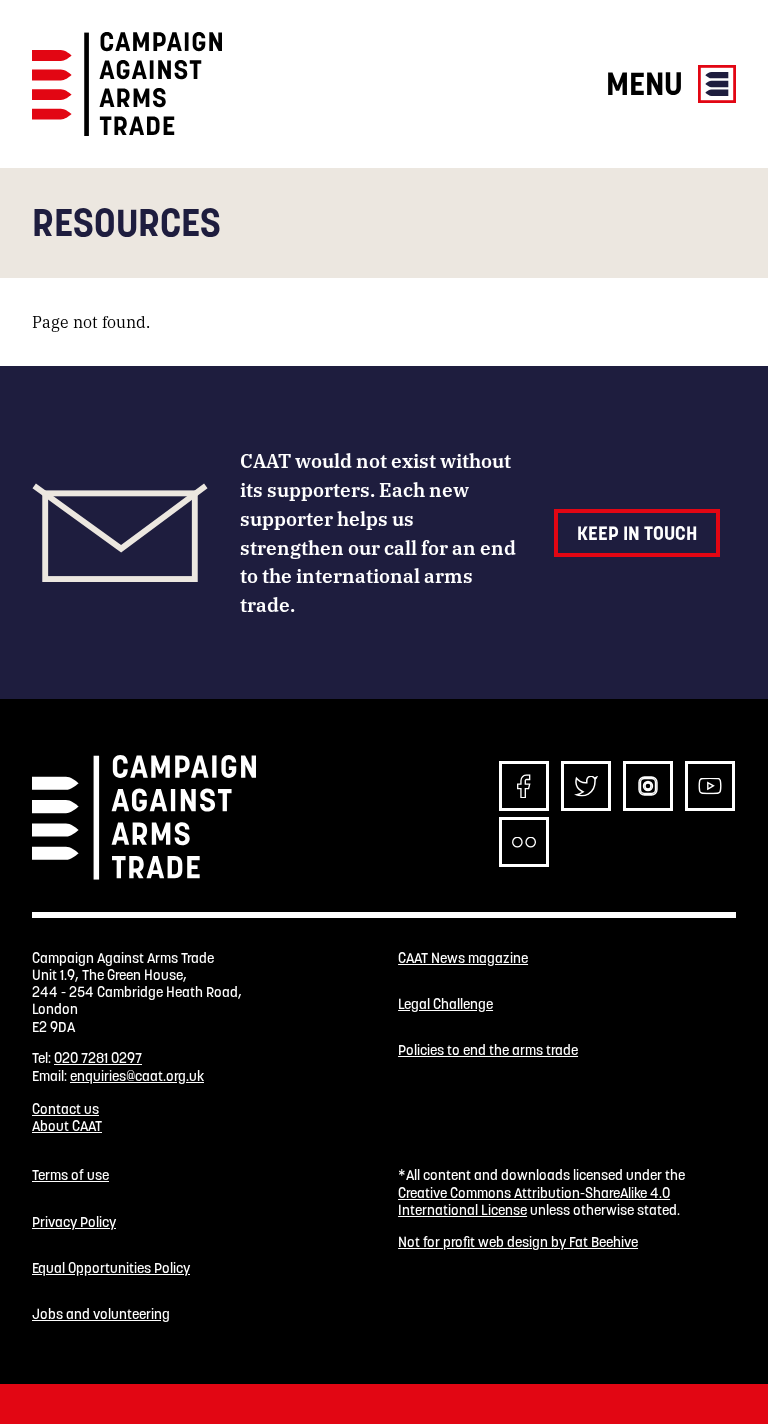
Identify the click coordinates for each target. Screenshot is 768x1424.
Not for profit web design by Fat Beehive (518, 1242)
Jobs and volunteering (101, 1314)
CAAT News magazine (463, 958)
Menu (648, 83)
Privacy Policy (74, 1222)
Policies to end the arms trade (488, 1050)
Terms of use (70, 1175)
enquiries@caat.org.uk (137, 1076)
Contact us (65, 1109)
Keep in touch (637, 533)
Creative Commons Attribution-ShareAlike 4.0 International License (534, 1201)
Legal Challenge (445, 1004)
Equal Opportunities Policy (111, 1268)
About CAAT (67, 1126)
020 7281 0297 (98, 1058)
